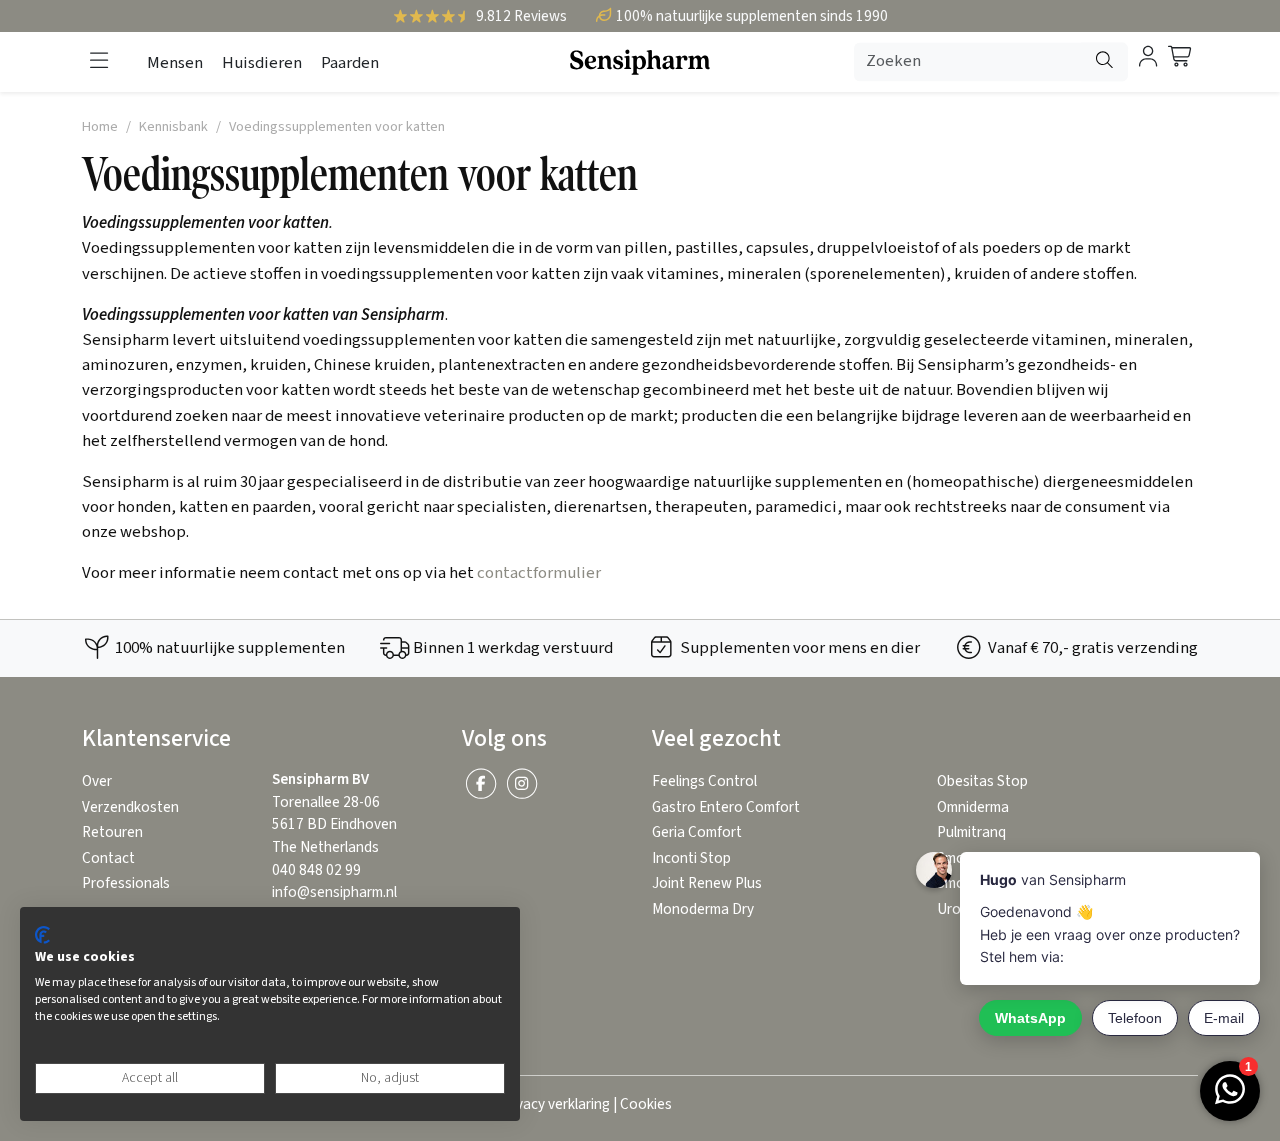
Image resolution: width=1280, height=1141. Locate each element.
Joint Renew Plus (707, 883)
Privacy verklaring (554, 1104)
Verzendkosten (130, 807)
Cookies (646, 1104)
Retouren (112, 832)
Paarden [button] (350, 63)
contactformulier (539, 573)
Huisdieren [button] (262, 63)
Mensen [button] (175, 63)
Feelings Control (704, 781)
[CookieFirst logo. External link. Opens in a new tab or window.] (42, 935)
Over (97, 781)
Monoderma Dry (703, 909)
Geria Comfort (697, 832)
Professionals (126, 883)
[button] (99, 61)
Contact (108, 858)
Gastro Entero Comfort (726, 807)
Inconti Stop (691, 858)
